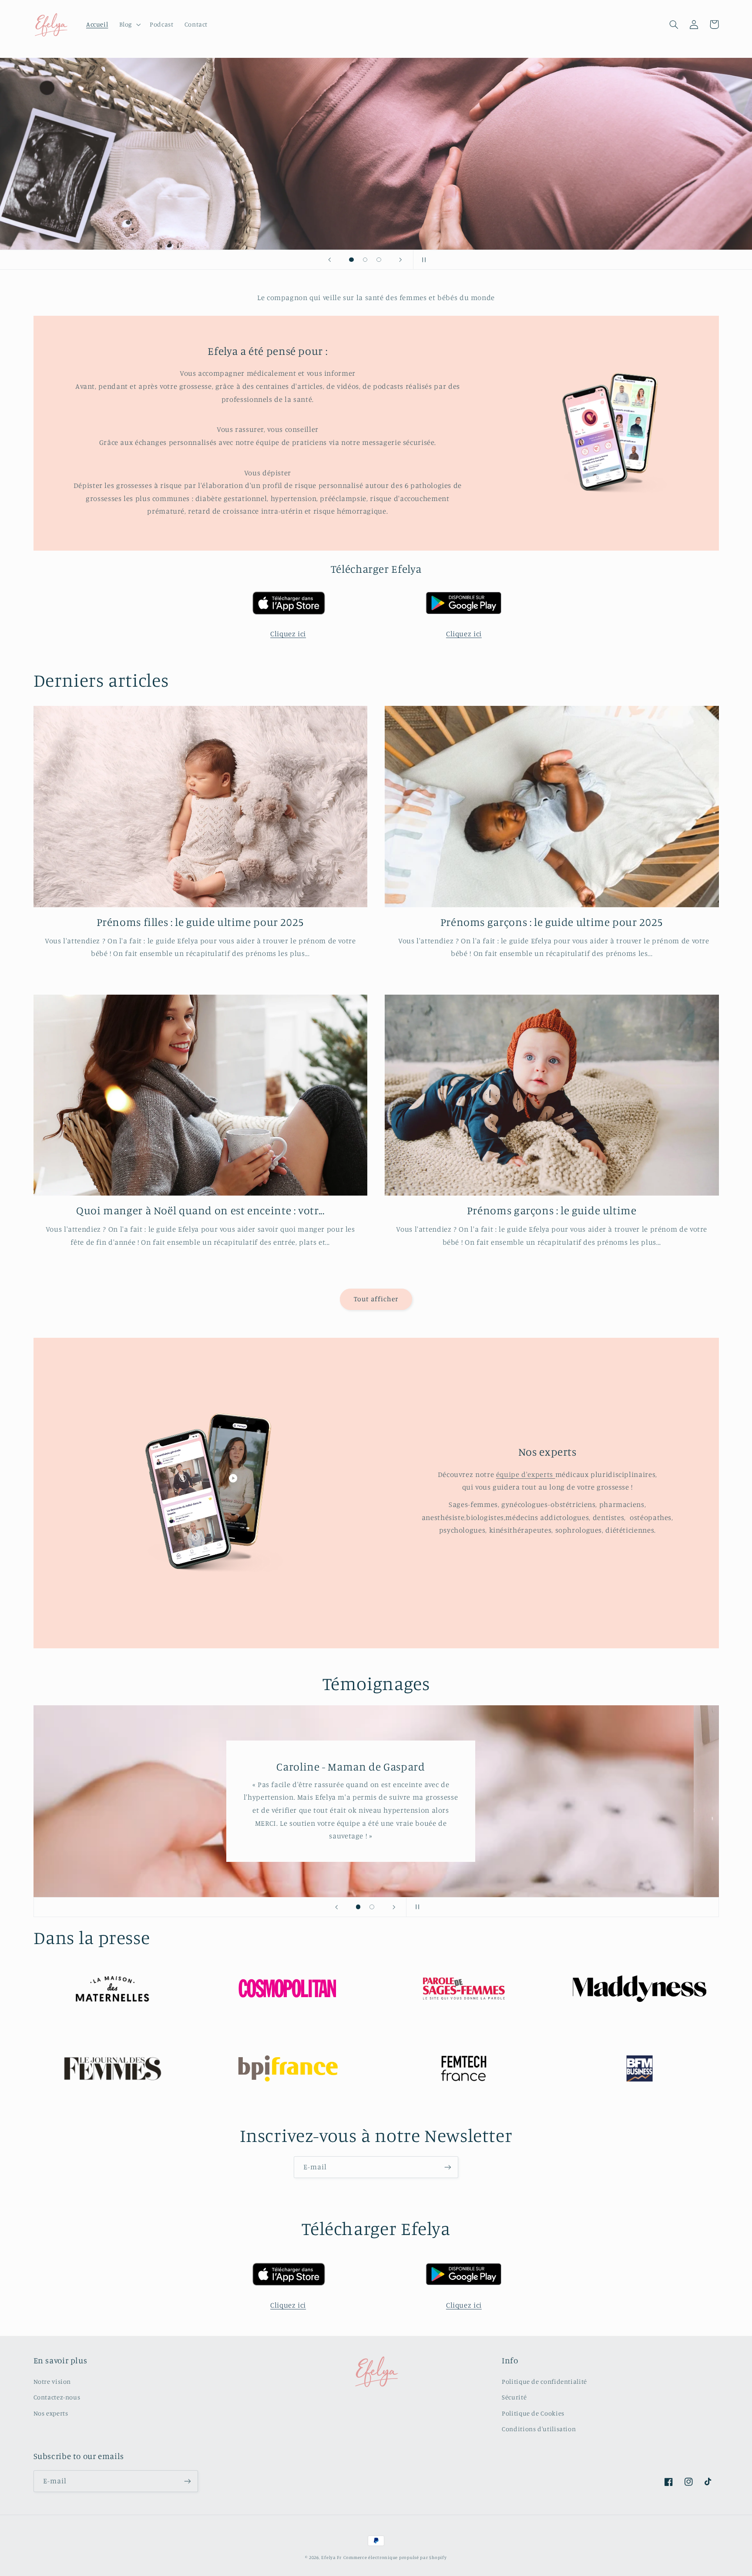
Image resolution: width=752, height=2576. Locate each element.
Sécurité (514, 2397)
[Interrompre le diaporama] (423, 260)
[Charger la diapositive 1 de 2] (358, 1907)
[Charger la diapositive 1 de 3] (352, 260)
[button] (129, 24)
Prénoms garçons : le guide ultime (552, 1210)
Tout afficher (376, 1299)
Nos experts (51, 2413)
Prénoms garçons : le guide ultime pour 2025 (552, 922)
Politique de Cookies (533, 2413)
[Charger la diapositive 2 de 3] (365, 260)
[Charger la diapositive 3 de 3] (379, 260)
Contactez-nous (57, 2397)
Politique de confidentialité (544, 2381)
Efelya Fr (331, 2557)
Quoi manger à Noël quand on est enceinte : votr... (200, 1210)
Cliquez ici (288, 634)
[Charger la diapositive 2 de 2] (372, 1907)
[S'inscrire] (448, 2167)
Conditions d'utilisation (539, 2429)
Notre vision (52, 2381)
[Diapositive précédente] (329, 260)
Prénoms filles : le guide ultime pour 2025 (200, 922)
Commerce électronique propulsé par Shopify (395, 2557)
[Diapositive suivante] (401, 260)
